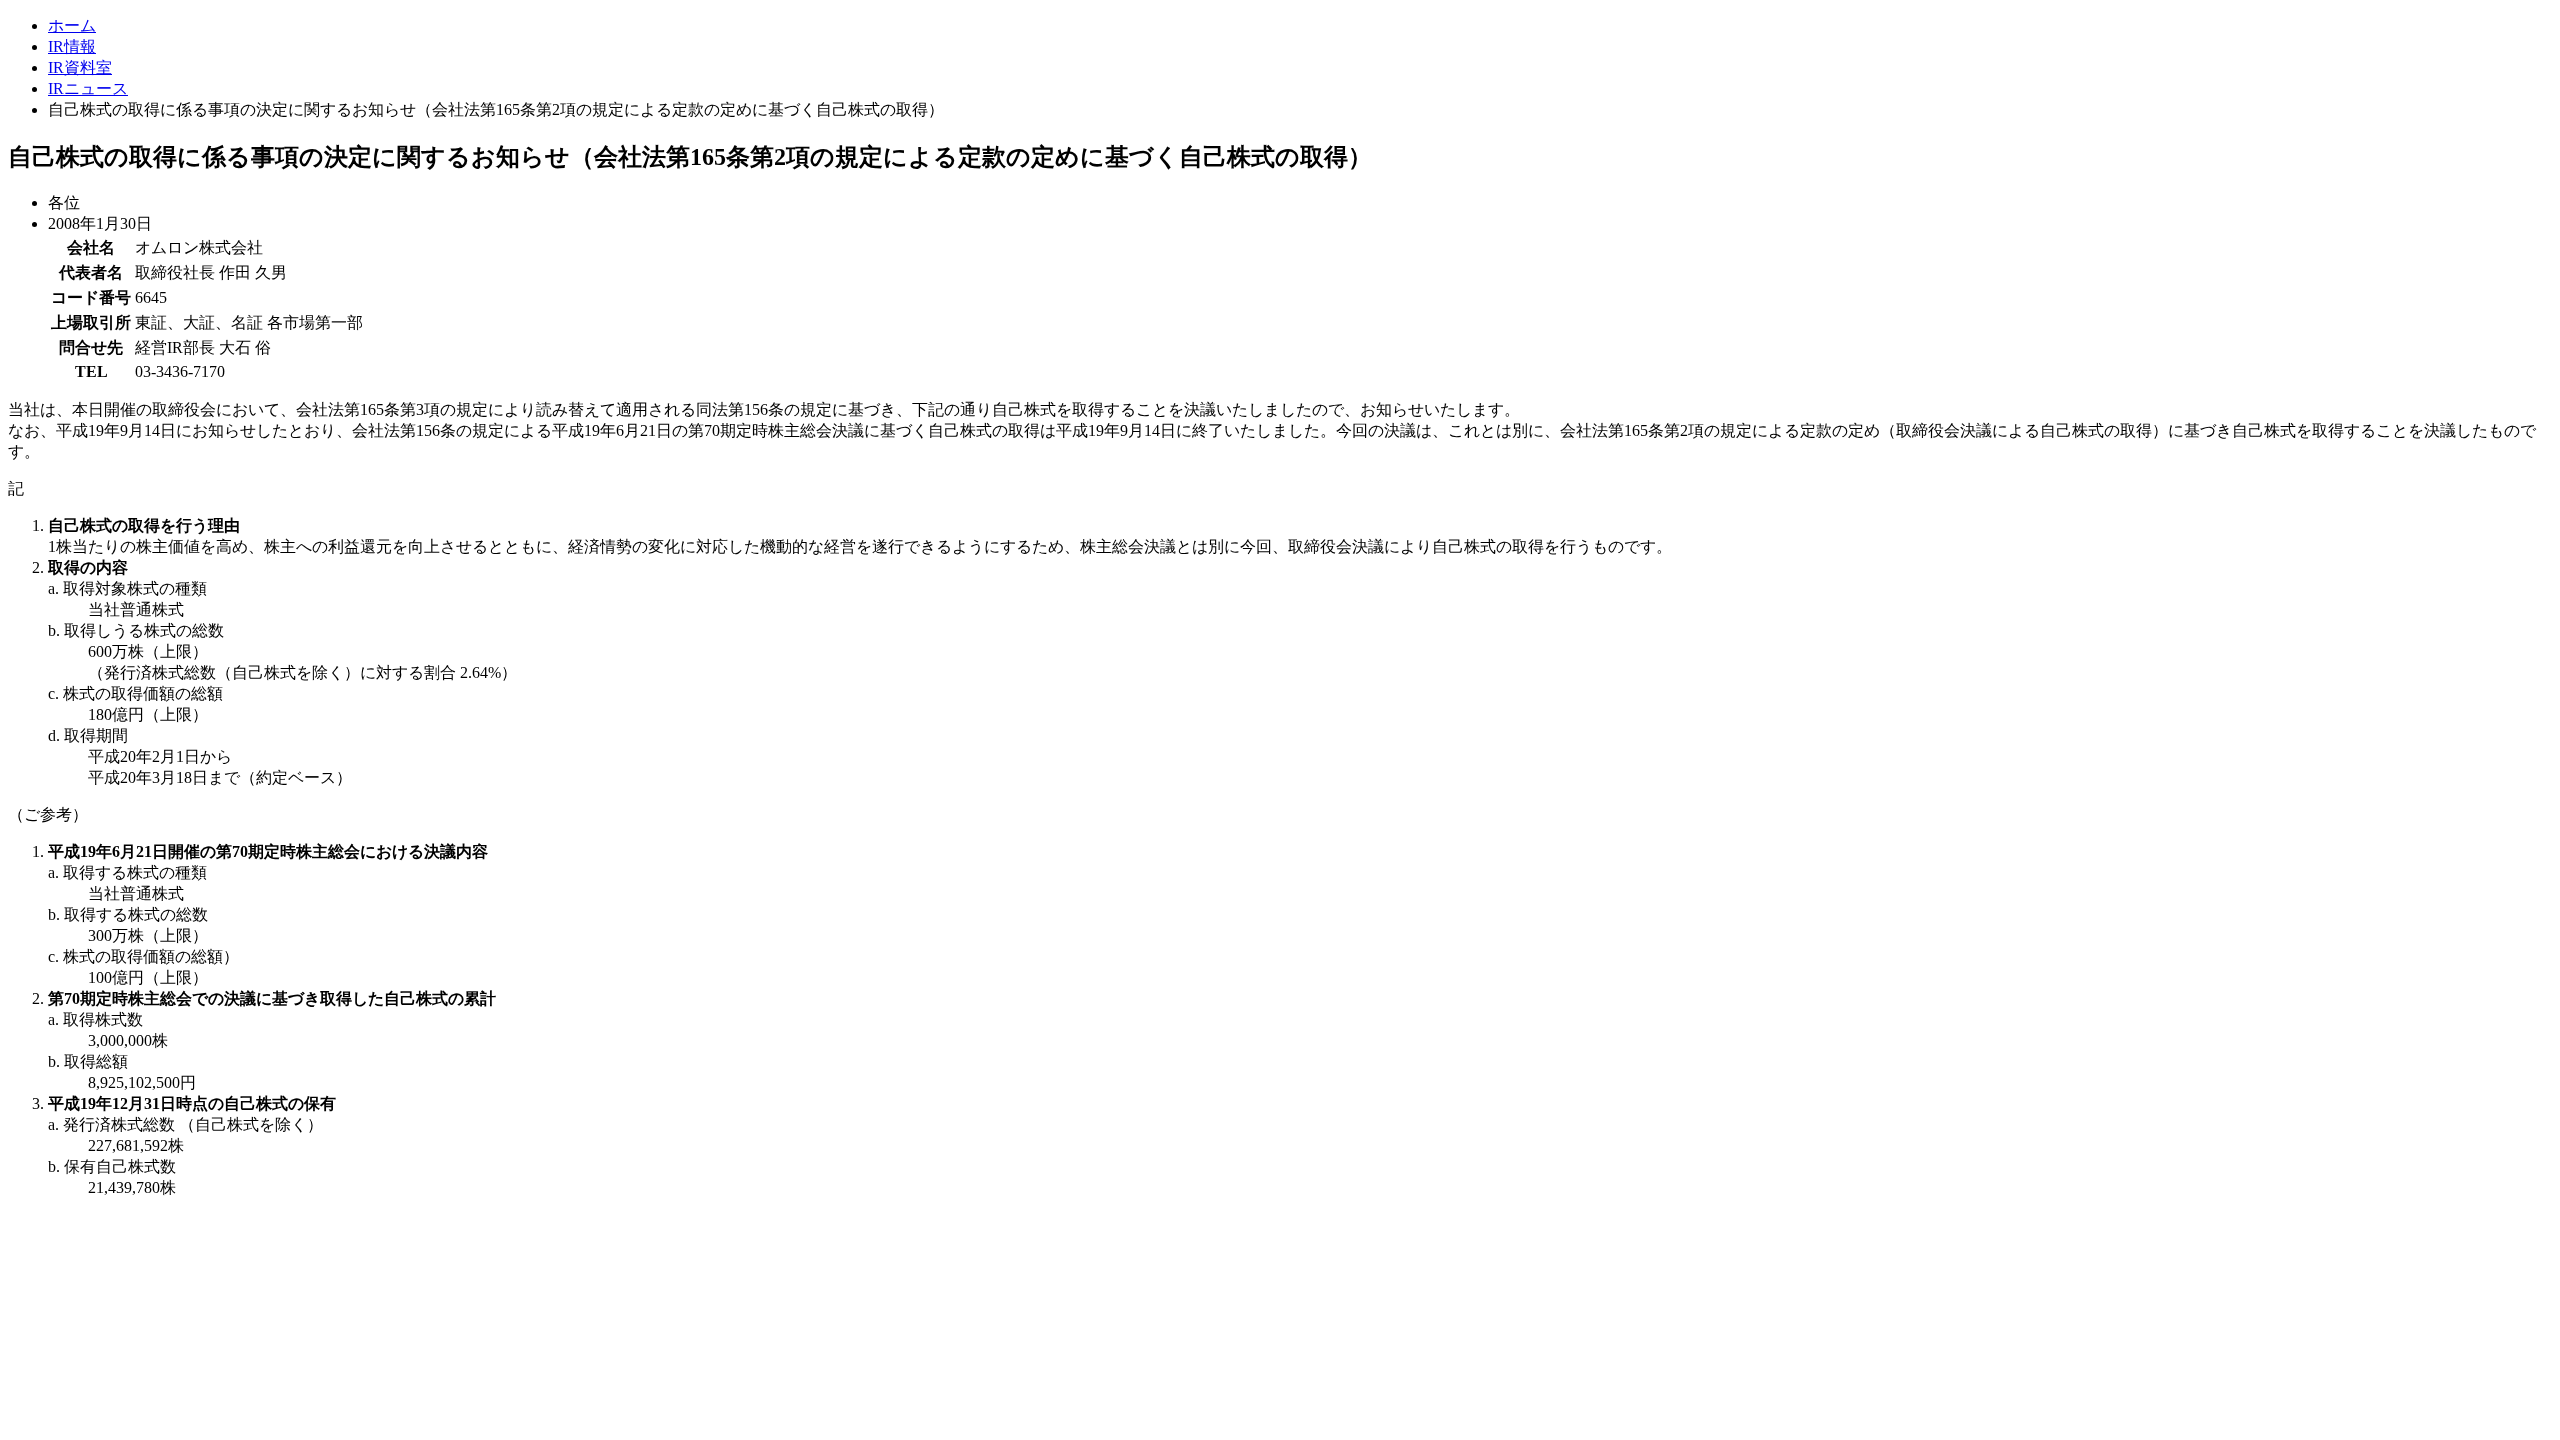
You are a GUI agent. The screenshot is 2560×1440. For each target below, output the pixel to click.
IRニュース (88, 88)
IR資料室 (80, 67)
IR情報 (72, 46)
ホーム (72, 25)
